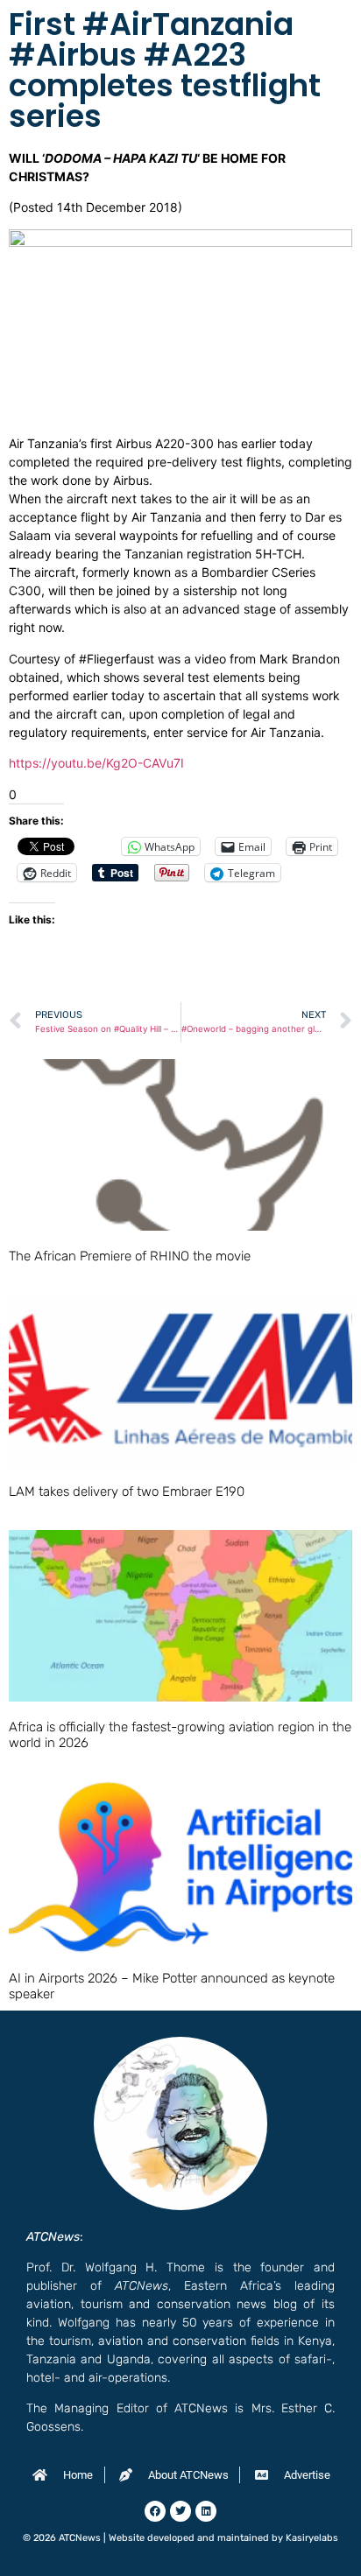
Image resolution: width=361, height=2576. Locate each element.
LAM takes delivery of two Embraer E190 (127, 1492)
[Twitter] (180, 2511)
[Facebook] (155, 2511)
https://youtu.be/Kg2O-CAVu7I (96, 763)
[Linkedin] (206, 2511)
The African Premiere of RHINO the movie (130, 1256)
